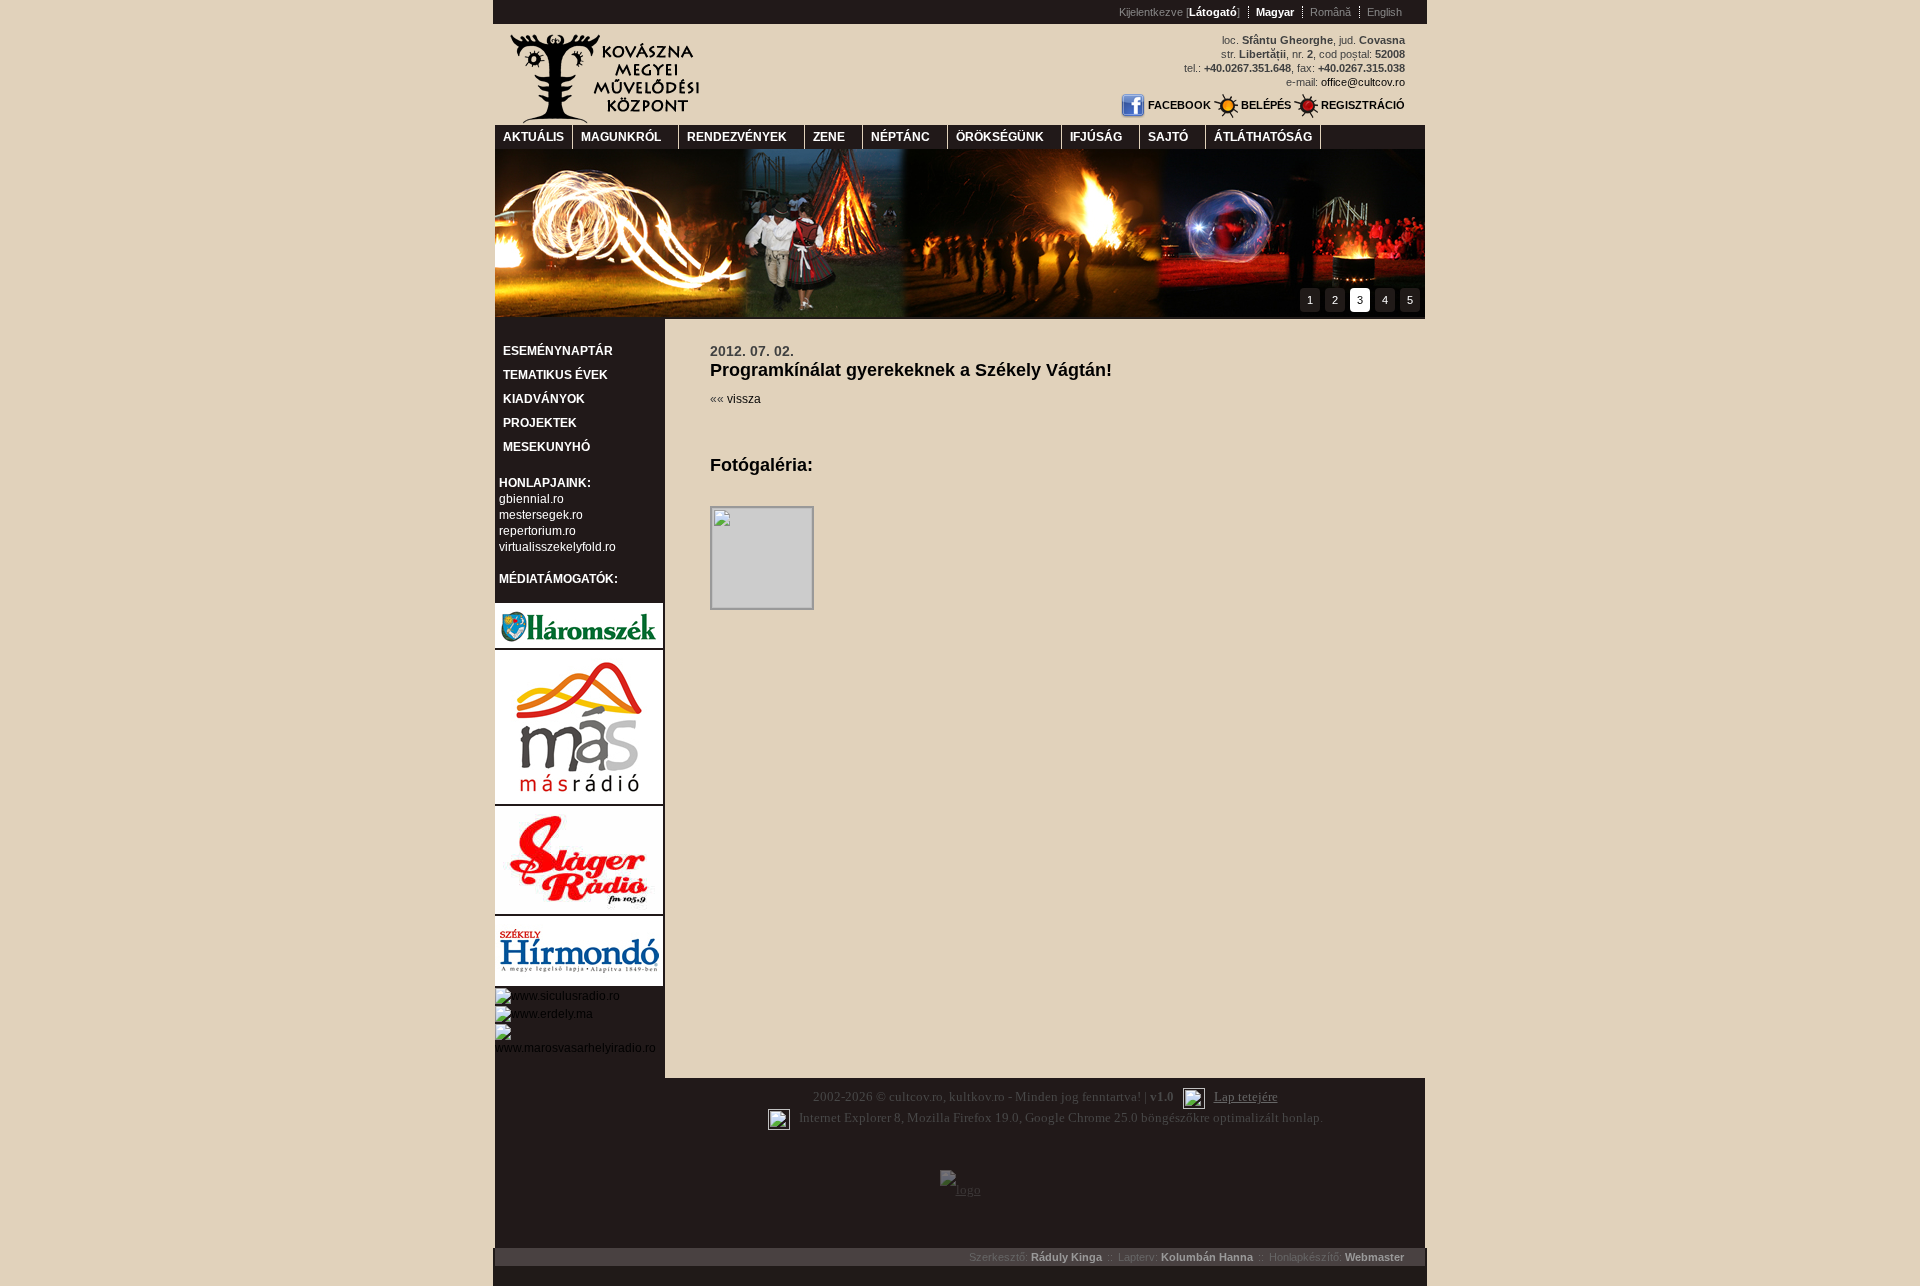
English (1384, 12)
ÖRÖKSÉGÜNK (1004, 137)
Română (1330, 12)
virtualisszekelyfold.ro (557, 547)
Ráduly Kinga (1066, 1257)
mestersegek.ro (541, 515)
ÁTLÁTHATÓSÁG (1263, 137)
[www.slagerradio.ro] (579, 912)
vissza (744, 399)
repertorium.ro (537, 531)
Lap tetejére (1246, 1096)
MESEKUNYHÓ (546, 447)
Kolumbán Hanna (1207, 1257)
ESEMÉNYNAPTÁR (558, 351)
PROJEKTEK (540, 423)
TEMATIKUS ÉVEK (555, 375)
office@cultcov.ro (1363, 82)
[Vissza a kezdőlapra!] (607, 120)
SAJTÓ (1172, 137)
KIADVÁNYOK (544, 399)
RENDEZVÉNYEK (741, 137)
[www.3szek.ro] (579, 646)
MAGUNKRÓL (625, 137)
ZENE (833, 137)
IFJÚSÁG (1100, 137)
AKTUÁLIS (533, 137)
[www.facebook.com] (1133, 105)
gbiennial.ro (531, 499)
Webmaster (1374, 1257)
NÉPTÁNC (905, 137)
